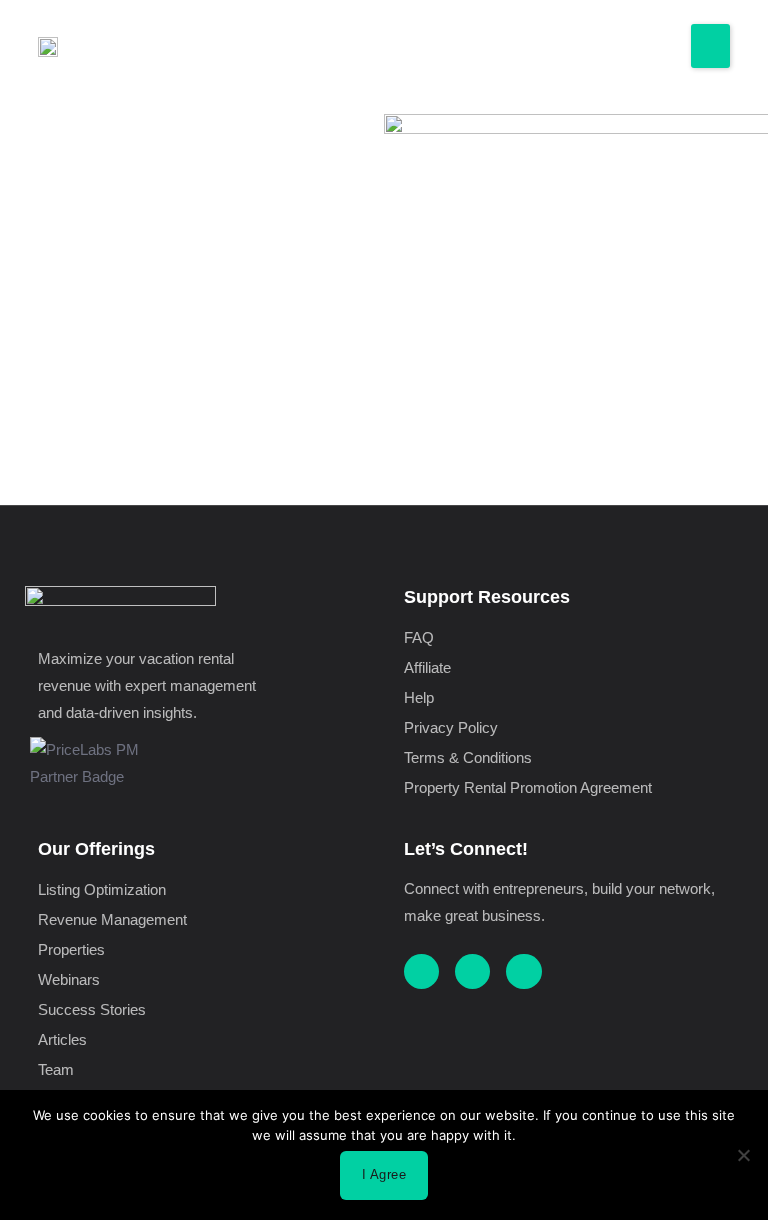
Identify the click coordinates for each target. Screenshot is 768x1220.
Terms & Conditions (468, 758)
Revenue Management (112, 920)
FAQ (419, 638)
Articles (62, 1040)
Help (419, 698)
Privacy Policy (451, 728)
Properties (71, 950)
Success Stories (92, 1010)
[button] (710, 46)
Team (56, 1070)
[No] (743, 1155)
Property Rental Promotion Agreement (528, 788)
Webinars (69, 980)
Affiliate (427, 668)
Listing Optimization (102, 890)
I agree (384, 1174)
